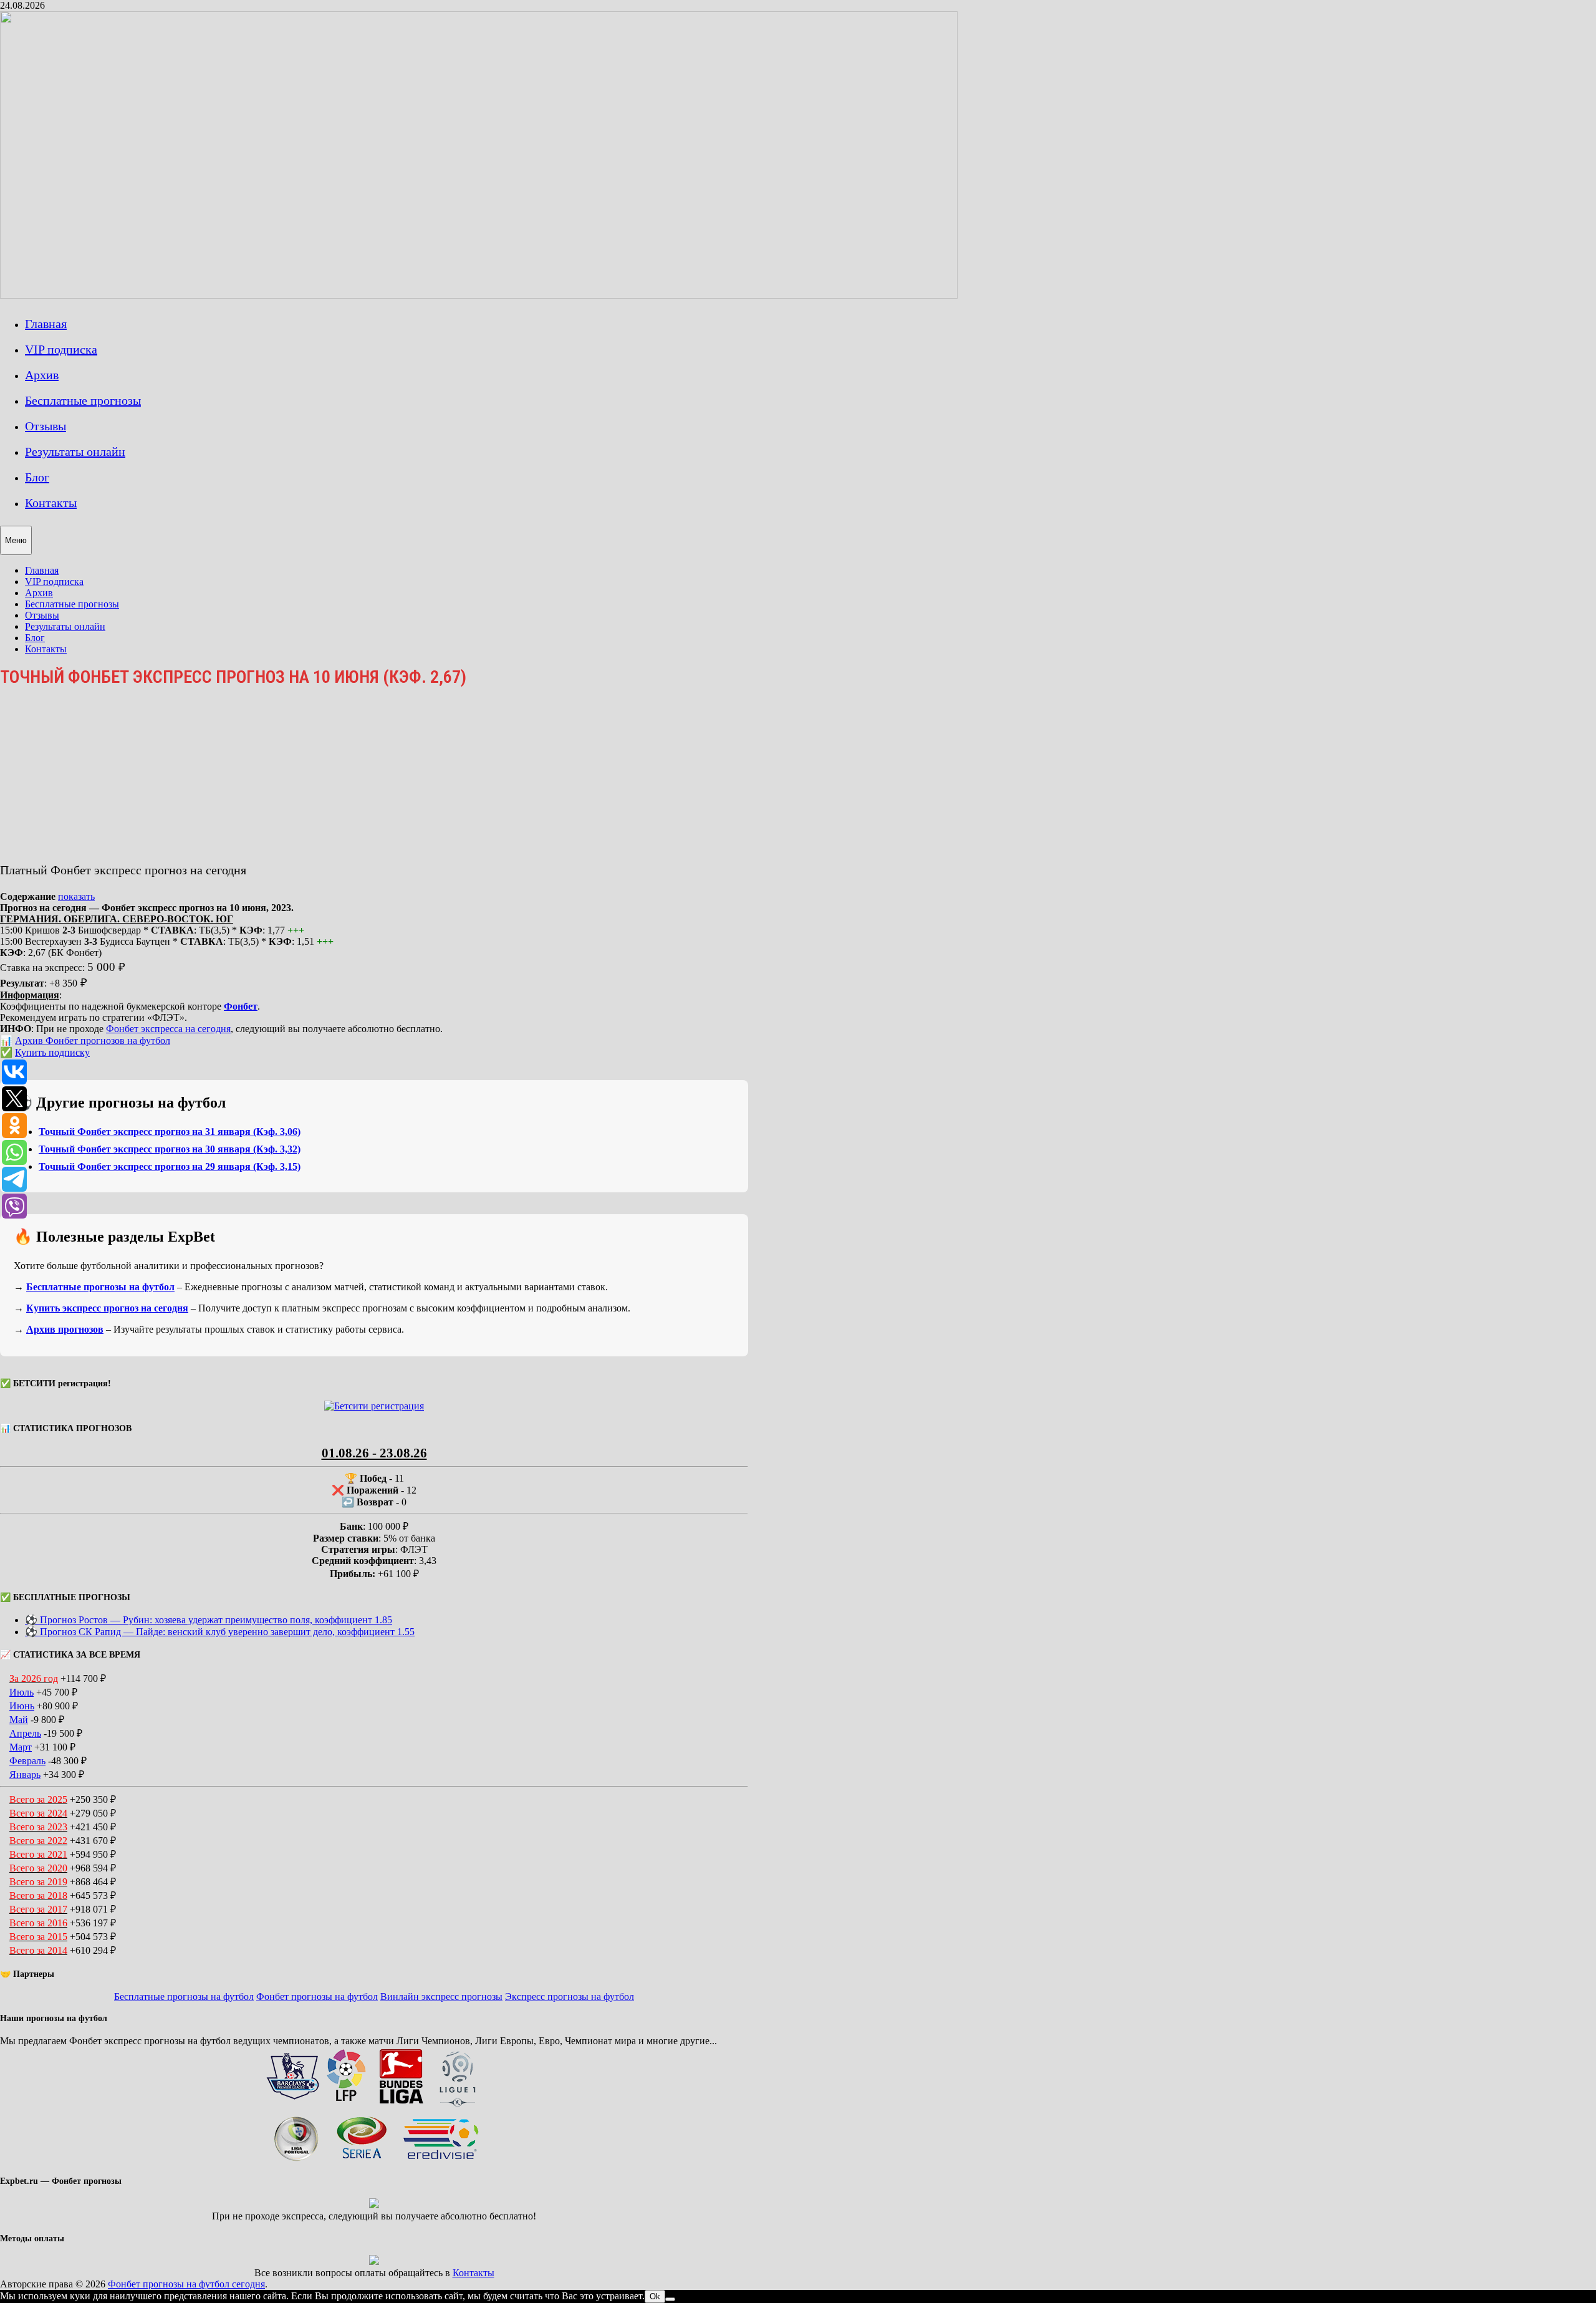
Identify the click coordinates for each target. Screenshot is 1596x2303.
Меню (16, 540)
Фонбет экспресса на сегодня (168, 1029)
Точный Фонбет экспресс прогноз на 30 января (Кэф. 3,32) (170, 1149)
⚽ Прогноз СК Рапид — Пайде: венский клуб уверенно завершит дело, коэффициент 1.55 (220, 1632)
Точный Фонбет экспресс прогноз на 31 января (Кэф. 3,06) (170, 1132)
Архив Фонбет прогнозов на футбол (93, 1040)
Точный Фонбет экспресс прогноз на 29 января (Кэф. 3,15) (170, 1166)
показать (76, 896)
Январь (25, 1774)
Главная (46, 324)
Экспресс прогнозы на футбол (570, 1996)
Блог (37, 477)
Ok (655, 2296)
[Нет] (670, 2299)
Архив (42, 375)
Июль (22, 1692)
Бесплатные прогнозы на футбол (100, 1287)
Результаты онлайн (75, 451)
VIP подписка (61, 349)
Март (21, 1747)
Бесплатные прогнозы (83, 400)
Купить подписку (52, 1052)
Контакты (51, 503)
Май (19, 1720)
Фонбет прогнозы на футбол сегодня (186, 2284)
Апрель (25, 1733)
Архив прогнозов (65, 1329)
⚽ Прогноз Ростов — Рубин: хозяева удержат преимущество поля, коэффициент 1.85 (209, 1620)
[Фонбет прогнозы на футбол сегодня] (479, 295)
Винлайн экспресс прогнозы (441, 1996)
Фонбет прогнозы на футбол (317, 1996)
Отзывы (46, 426)
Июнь (22, 1706)
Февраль (27, 1761)
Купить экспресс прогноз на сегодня (107, 1308)
